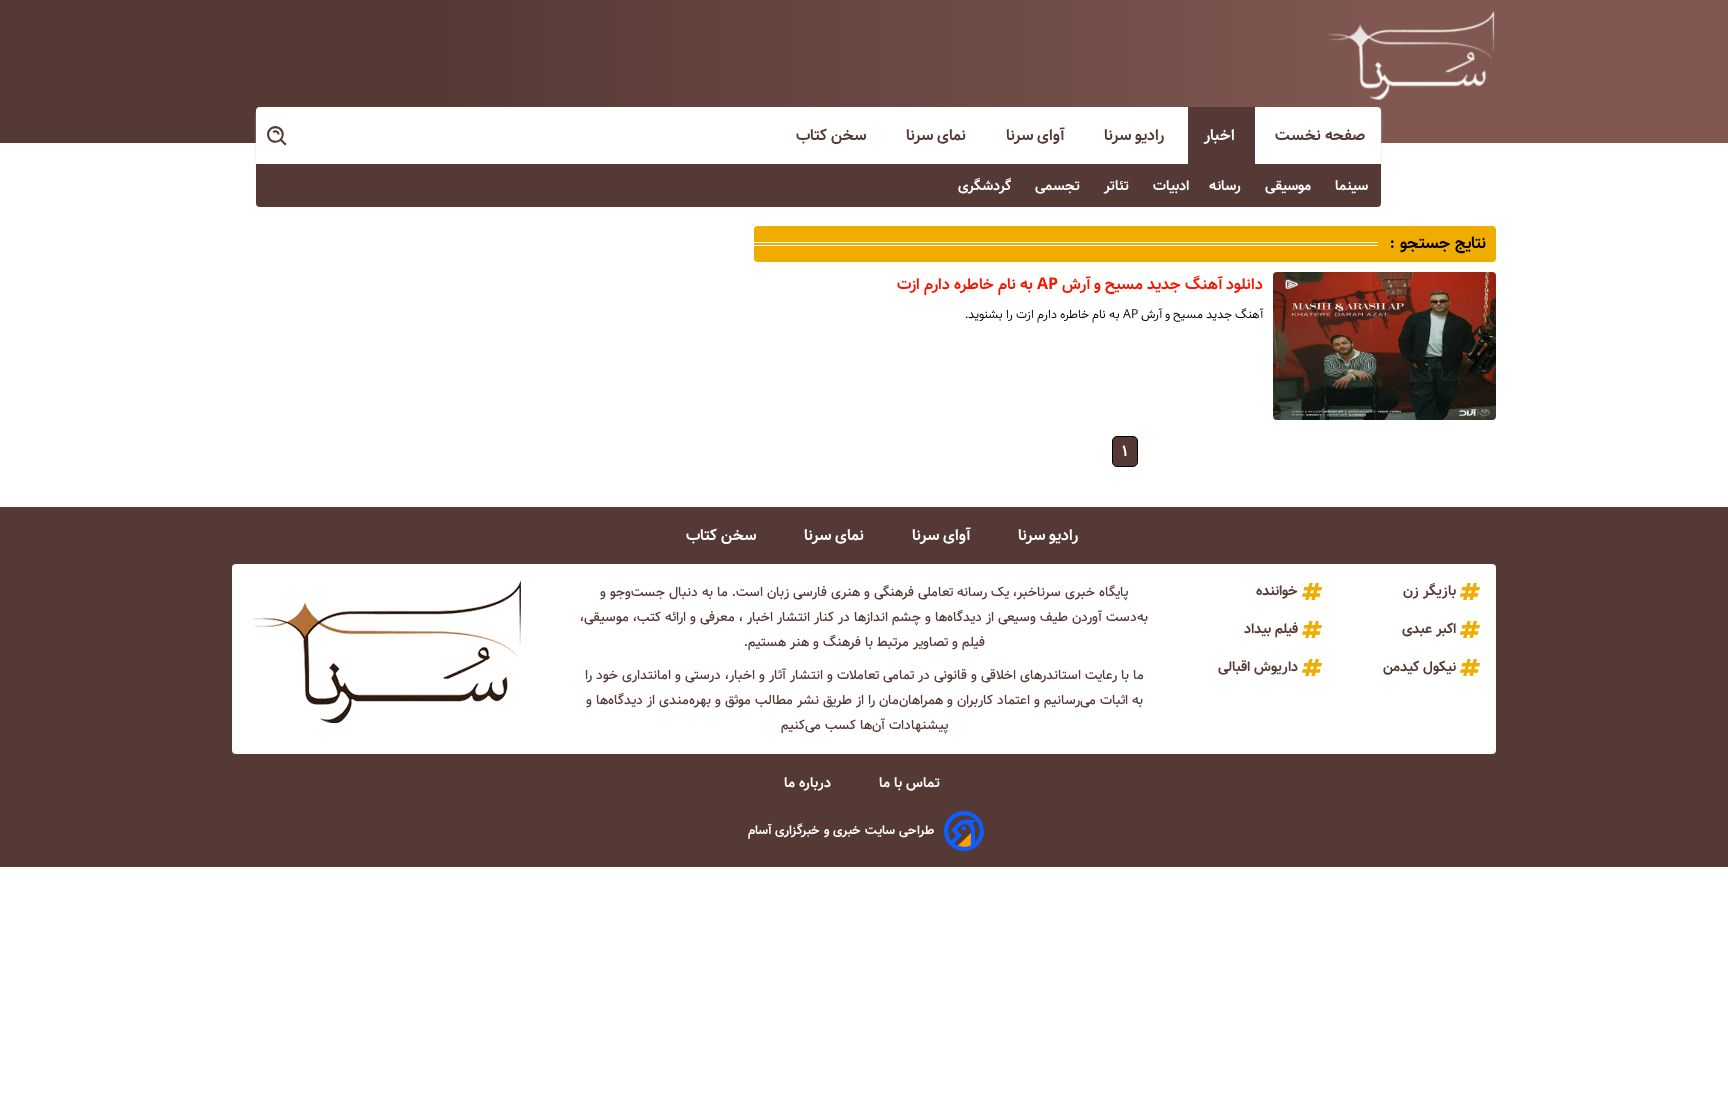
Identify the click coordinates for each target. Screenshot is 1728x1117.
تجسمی (1059, 186)
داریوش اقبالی (1258, 667)
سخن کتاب (833, 135)
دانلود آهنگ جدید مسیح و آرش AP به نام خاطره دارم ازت (1080, 284)
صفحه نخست (1320, 135)
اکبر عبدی (1429, 629)
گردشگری (986, 186)
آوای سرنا (1037, 135)
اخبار (1221, 135)
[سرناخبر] (1411, 55)
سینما (1353, 186)
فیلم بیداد (1271, 629)
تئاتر (1118, 186)
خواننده (1277, 591)
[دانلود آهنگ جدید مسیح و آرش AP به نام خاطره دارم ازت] (1384, 346)
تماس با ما (911, 783)
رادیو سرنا (1136, 135)
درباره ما (809, 783)
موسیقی (1290, 186)
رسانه (1227, 186)
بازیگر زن (1429, 591)
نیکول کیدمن (1419, 667)
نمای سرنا (938, 135)
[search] (278, 136)
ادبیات (1171, 186)
